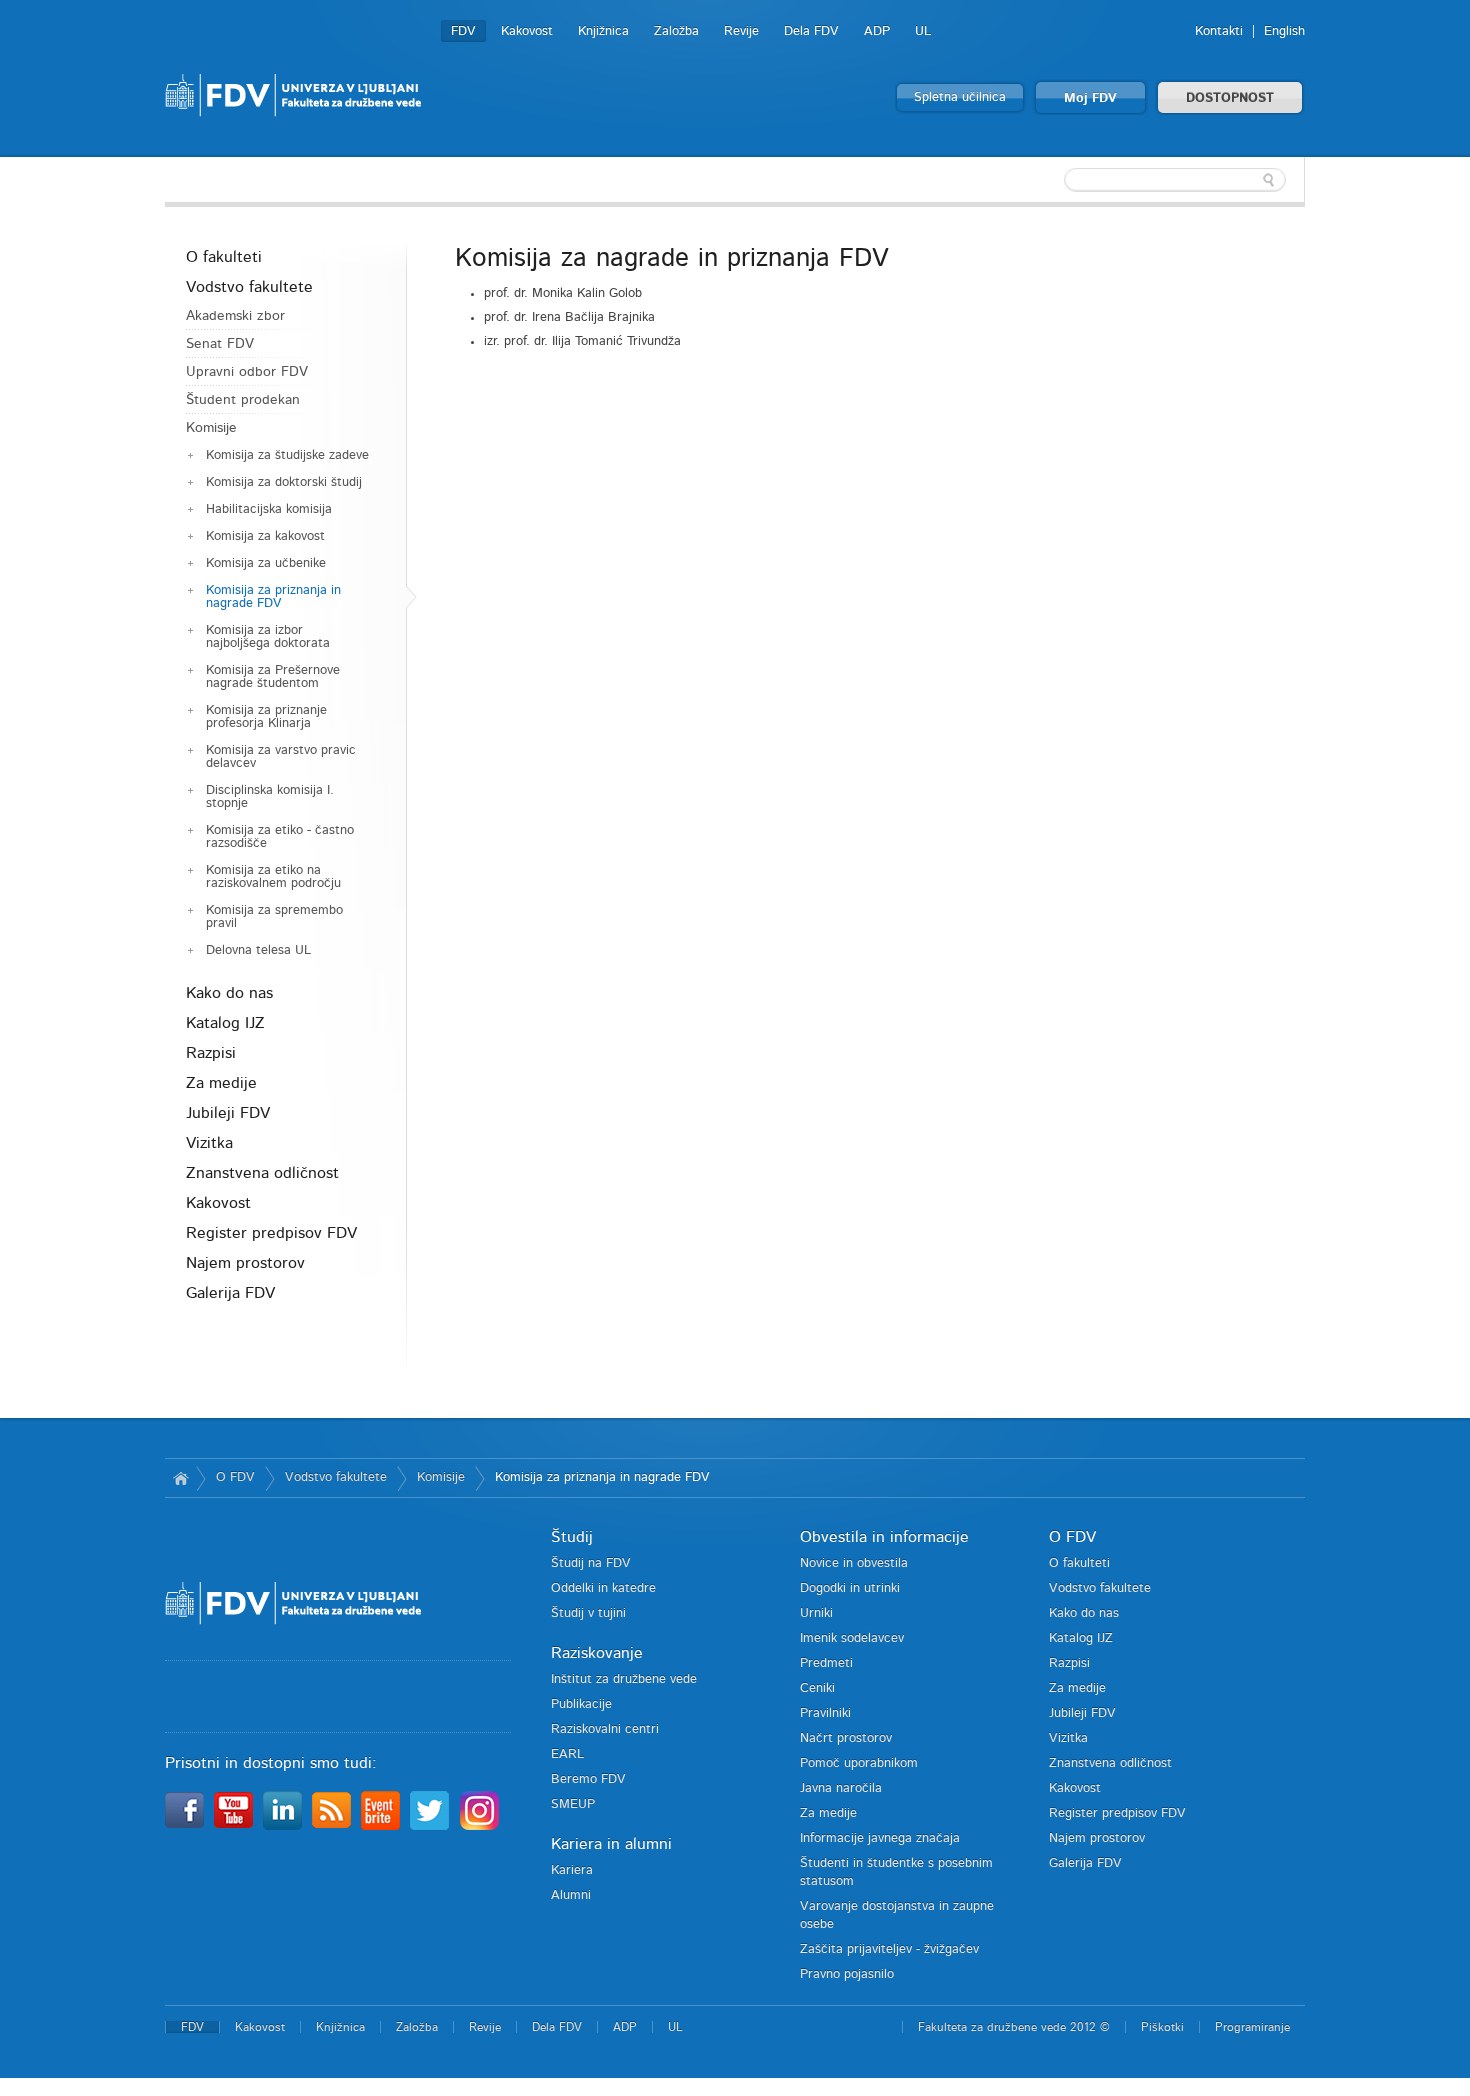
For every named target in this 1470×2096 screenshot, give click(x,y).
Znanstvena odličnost (262, 1173)
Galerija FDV (230, 1293)
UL (923, 31)
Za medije (221, 1083)
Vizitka (209, 1143)
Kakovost (527, 31)
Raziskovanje (597, 1653)
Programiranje (1252, 2027)
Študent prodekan (243, 400)
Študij (572, 1537)
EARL (567, 1754)
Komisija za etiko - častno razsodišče (280, 837)
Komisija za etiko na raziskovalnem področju (273, 877)
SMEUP (573, 1804)
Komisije (211, 428)
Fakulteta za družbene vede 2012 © (1014, 2027)
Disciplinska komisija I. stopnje (270, 797)
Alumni (571, 1895)
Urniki (816, 1613)
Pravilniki (825, 1713)
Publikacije (581, 1704)
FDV (463, 31)
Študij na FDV (591, 1563)
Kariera (572, 1870)
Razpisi (211, 1053)
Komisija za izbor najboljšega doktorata (268, 637)
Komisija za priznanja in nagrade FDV (273, 597)
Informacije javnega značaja (880, 1838)
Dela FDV (811, 31)
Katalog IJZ (225, 1023)
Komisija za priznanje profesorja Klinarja (266, 717)
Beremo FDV (588, 1779)
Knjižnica (603, 31)
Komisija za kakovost (265, 536)
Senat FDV (220, 344)
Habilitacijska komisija (269, 509)
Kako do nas (229, 993)
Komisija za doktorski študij (284, 482)
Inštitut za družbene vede (624, 1679)
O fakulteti (224, 257)
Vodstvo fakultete (249, 287)
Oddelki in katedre (603, 1588)
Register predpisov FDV (271, 1233)
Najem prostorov (245, 1263)
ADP (877, 31)
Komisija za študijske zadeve (287, 455)
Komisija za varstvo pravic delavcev (281, 757)
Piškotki (1162, 2027)
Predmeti (826, 1663)
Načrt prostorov (846, 1738)
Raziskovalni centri (605, 1729)
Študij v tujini (588, 1613)
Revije (741, 31)
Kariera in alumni (611, 1844)
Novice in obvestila (854, 1563)
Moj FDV (1090, 98)
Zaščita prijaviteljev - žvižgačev (889, 1949)
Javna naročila (841, 1788)
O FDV (235, 1477)
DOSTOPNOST (1230, 98)
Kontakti (1219, 31)
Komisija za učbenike (266, 563)
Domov (180, 1478)
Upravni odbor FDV (247, 372)
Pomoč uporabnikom (859, 1763)
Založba (676, 31)
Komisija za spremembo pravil (274, 917)
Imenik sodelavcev (852, 1638)
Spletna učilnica (960, 97)
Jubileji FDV (228, 1113)
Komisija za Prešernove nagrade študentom (273, 677)
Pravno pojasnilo (847, 1974)
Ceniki (817, 1688)
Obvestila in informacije (884, 1537)
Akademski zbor (235, 316)
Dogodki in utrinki (850, 1588)
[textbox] (1175, 180)
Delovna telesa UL (258, 950)
